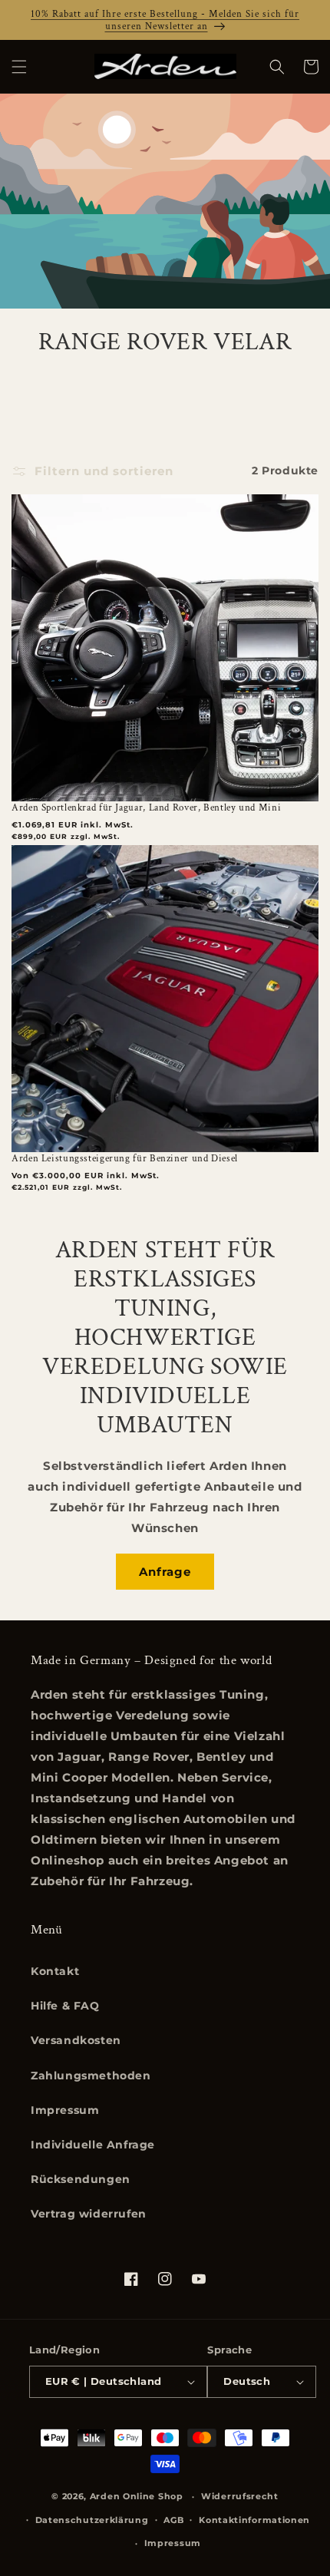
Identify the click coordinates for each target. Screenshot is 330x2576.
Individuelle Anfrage (93, 2145)
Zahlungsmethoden (91, 2076)
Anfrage (165, 1572)
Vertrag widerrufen (89, 2214)
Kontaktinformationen (254, 2520)
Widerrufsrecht (240, 2496)
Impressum (65, 2110)
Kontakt (55, 1971)
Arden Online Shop (137, 2496)
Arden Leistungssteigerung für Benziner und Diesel (125, 1158)
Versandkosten (76, 2040)
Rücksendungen (81, 2179)
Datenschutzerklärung (92, 2520)
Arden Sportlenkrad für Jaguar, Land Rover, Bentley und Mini (146, 807)
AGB (173, 2520)
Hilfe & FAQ (65, 2006)
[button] (19, 67)
